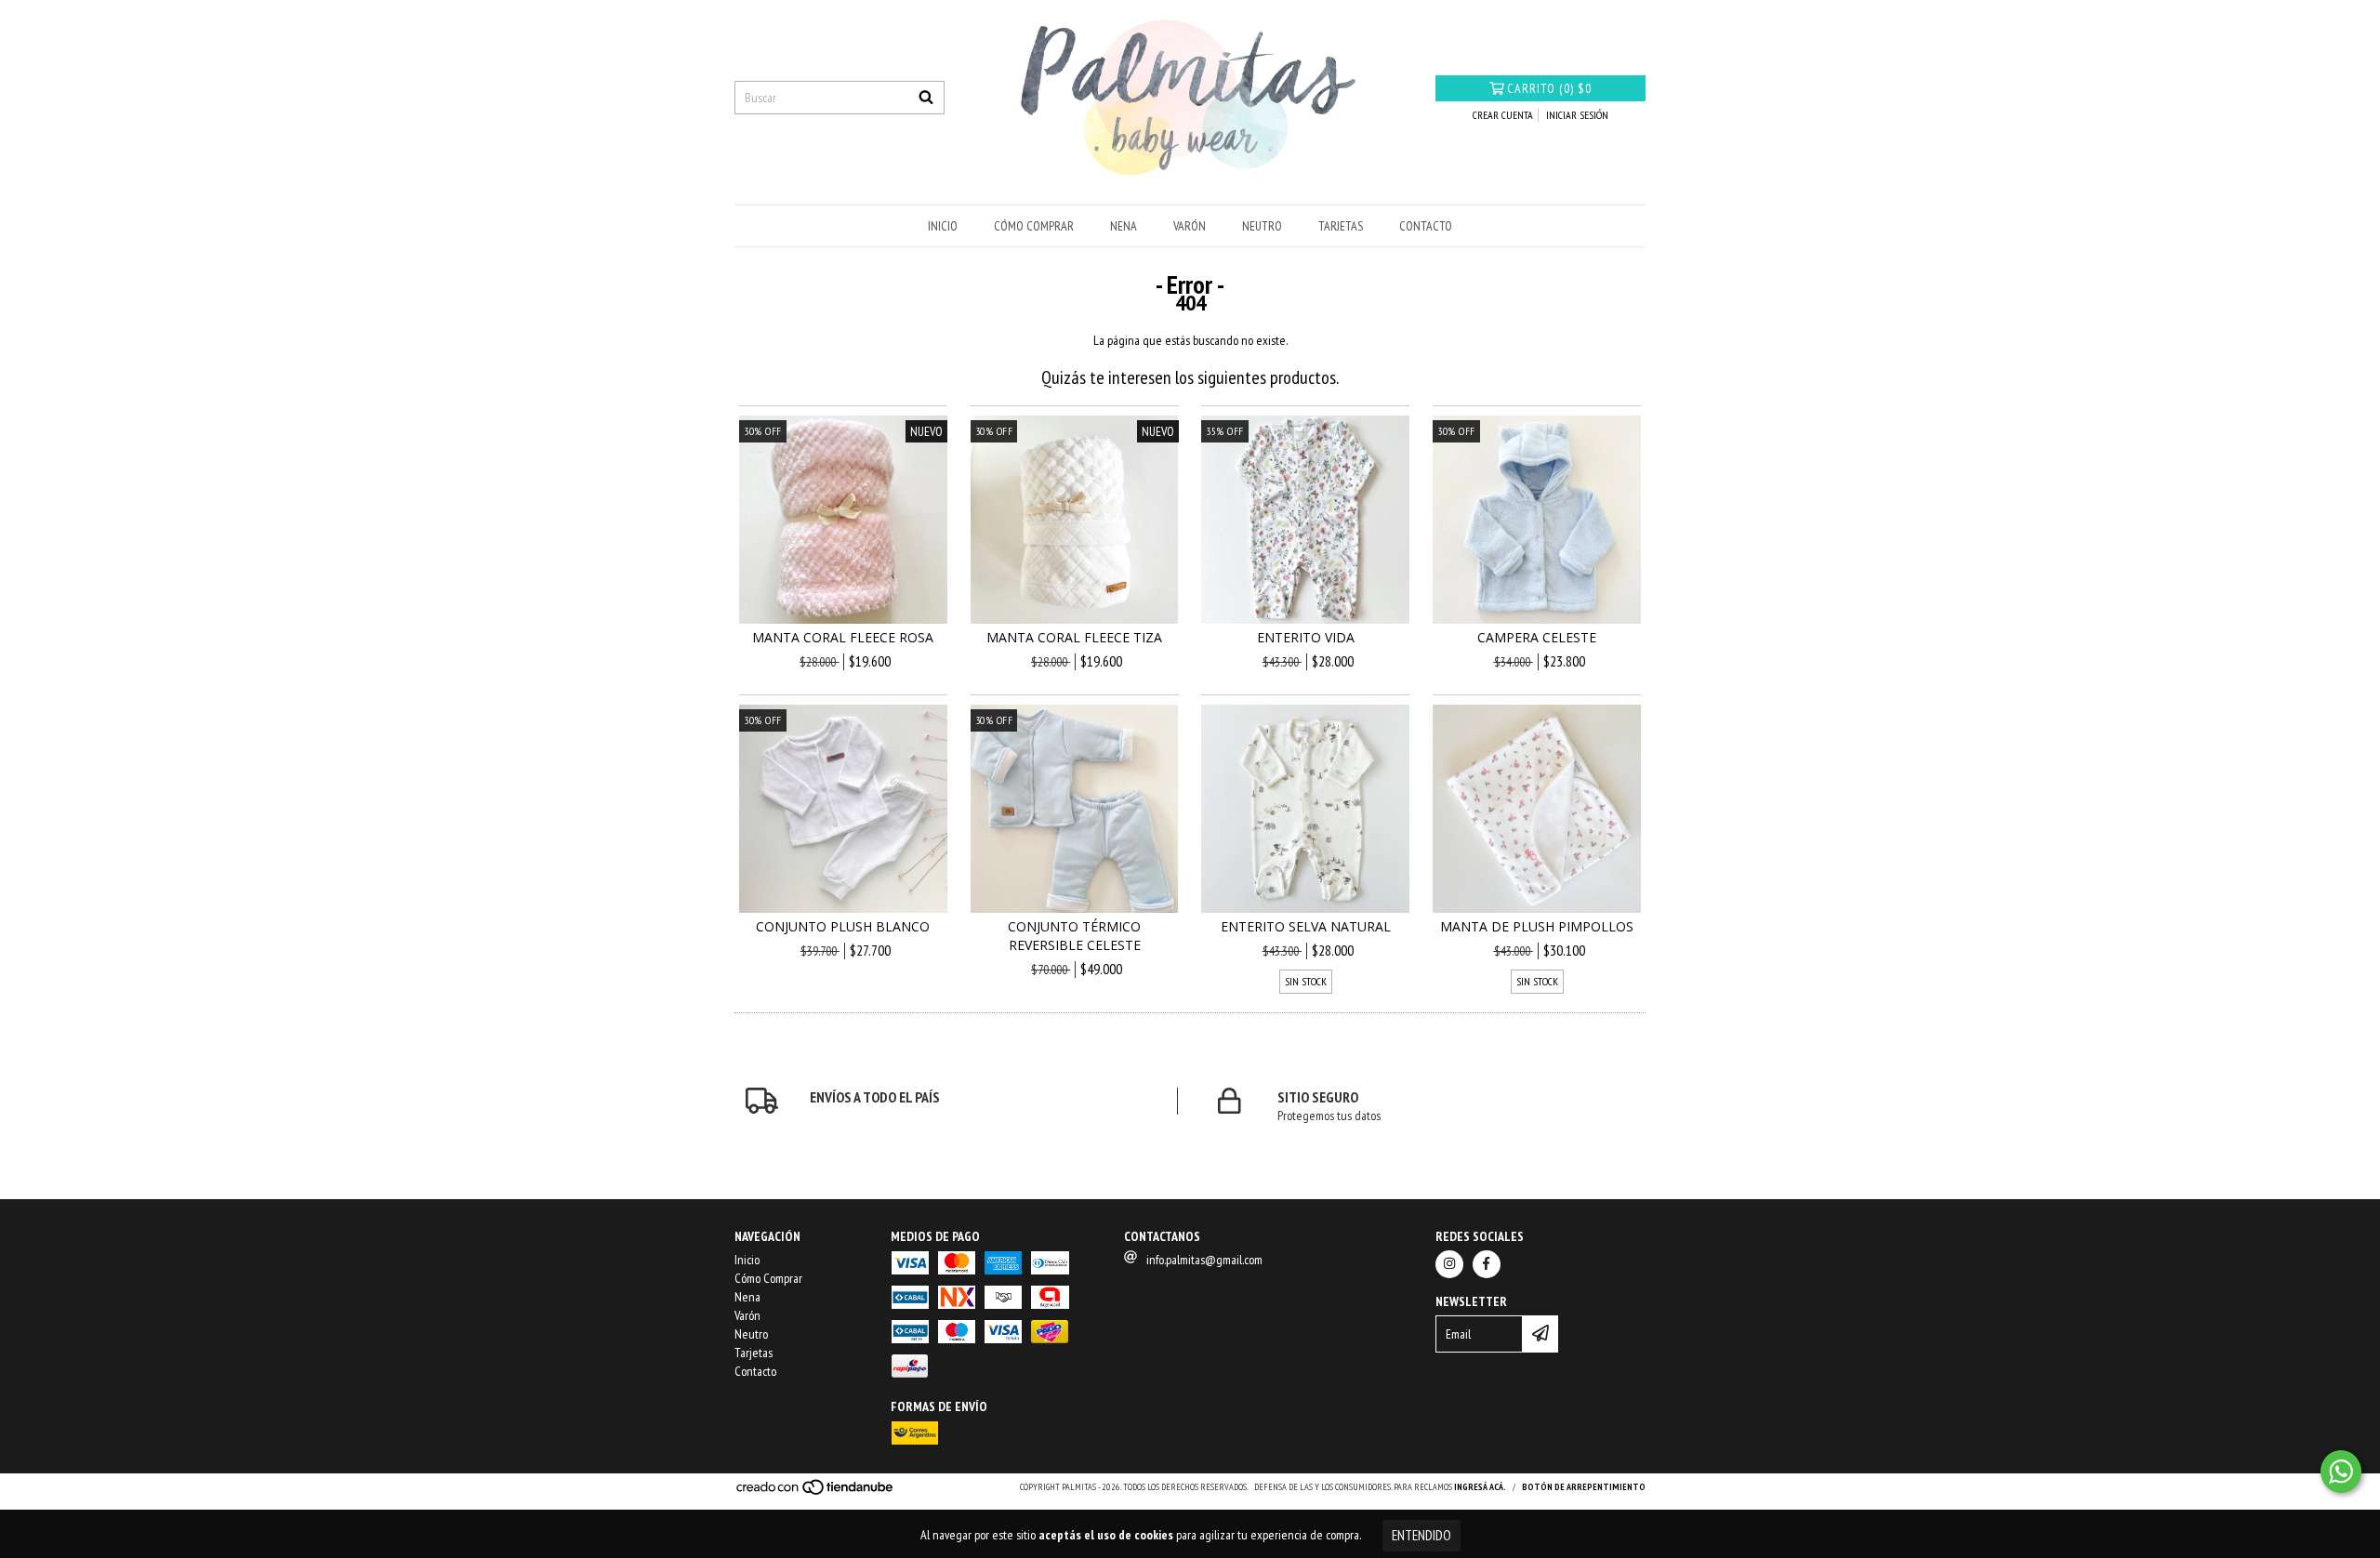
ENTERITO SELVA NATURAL (1306, 926)
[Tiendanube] (816, 1492)
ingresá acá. (1480, 1487)
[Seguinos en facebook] (1487, 1264)
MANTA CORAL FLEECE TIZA (1074, 637)
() (1549, 88)
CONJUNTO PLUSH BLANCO (843, 926)
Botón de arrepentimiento (1584, 1487)
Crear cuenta (1503, 115)
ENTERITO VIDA (1306, 637)
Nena (1124, 226)
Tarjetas (1341, 226)
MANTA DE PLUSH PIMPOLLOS (1537, 926)
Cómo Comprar (1034, 226)
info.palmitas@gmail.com (1204, 1260)
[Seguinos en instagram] (1449, 1264)
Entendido (1421, 1535)
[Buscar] (926, 98)
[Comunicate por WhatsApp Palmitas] (2341, 1472)
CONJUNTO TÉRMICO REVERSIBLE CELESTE (1074, 936)
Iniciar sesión (1577, 115)
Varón (1190, 226)
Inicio (943, 226)
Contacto (1426, 226)
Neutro (1262, 226)
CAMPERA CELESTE (1537, 637)
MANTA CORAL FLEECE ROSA (843, 637)
